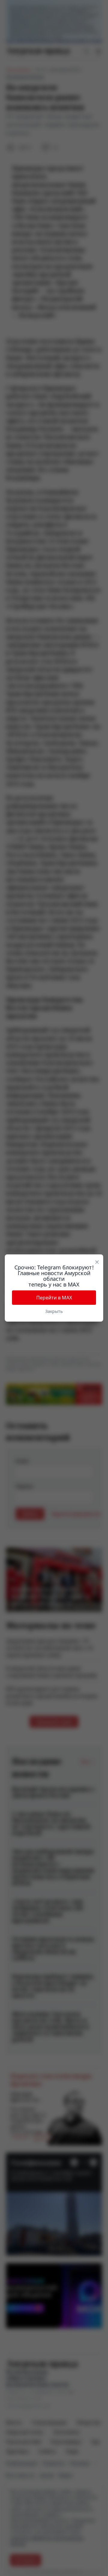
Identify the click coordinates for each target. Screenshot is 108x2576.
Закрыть (54, 1311)
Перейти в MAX (54, 1298)
